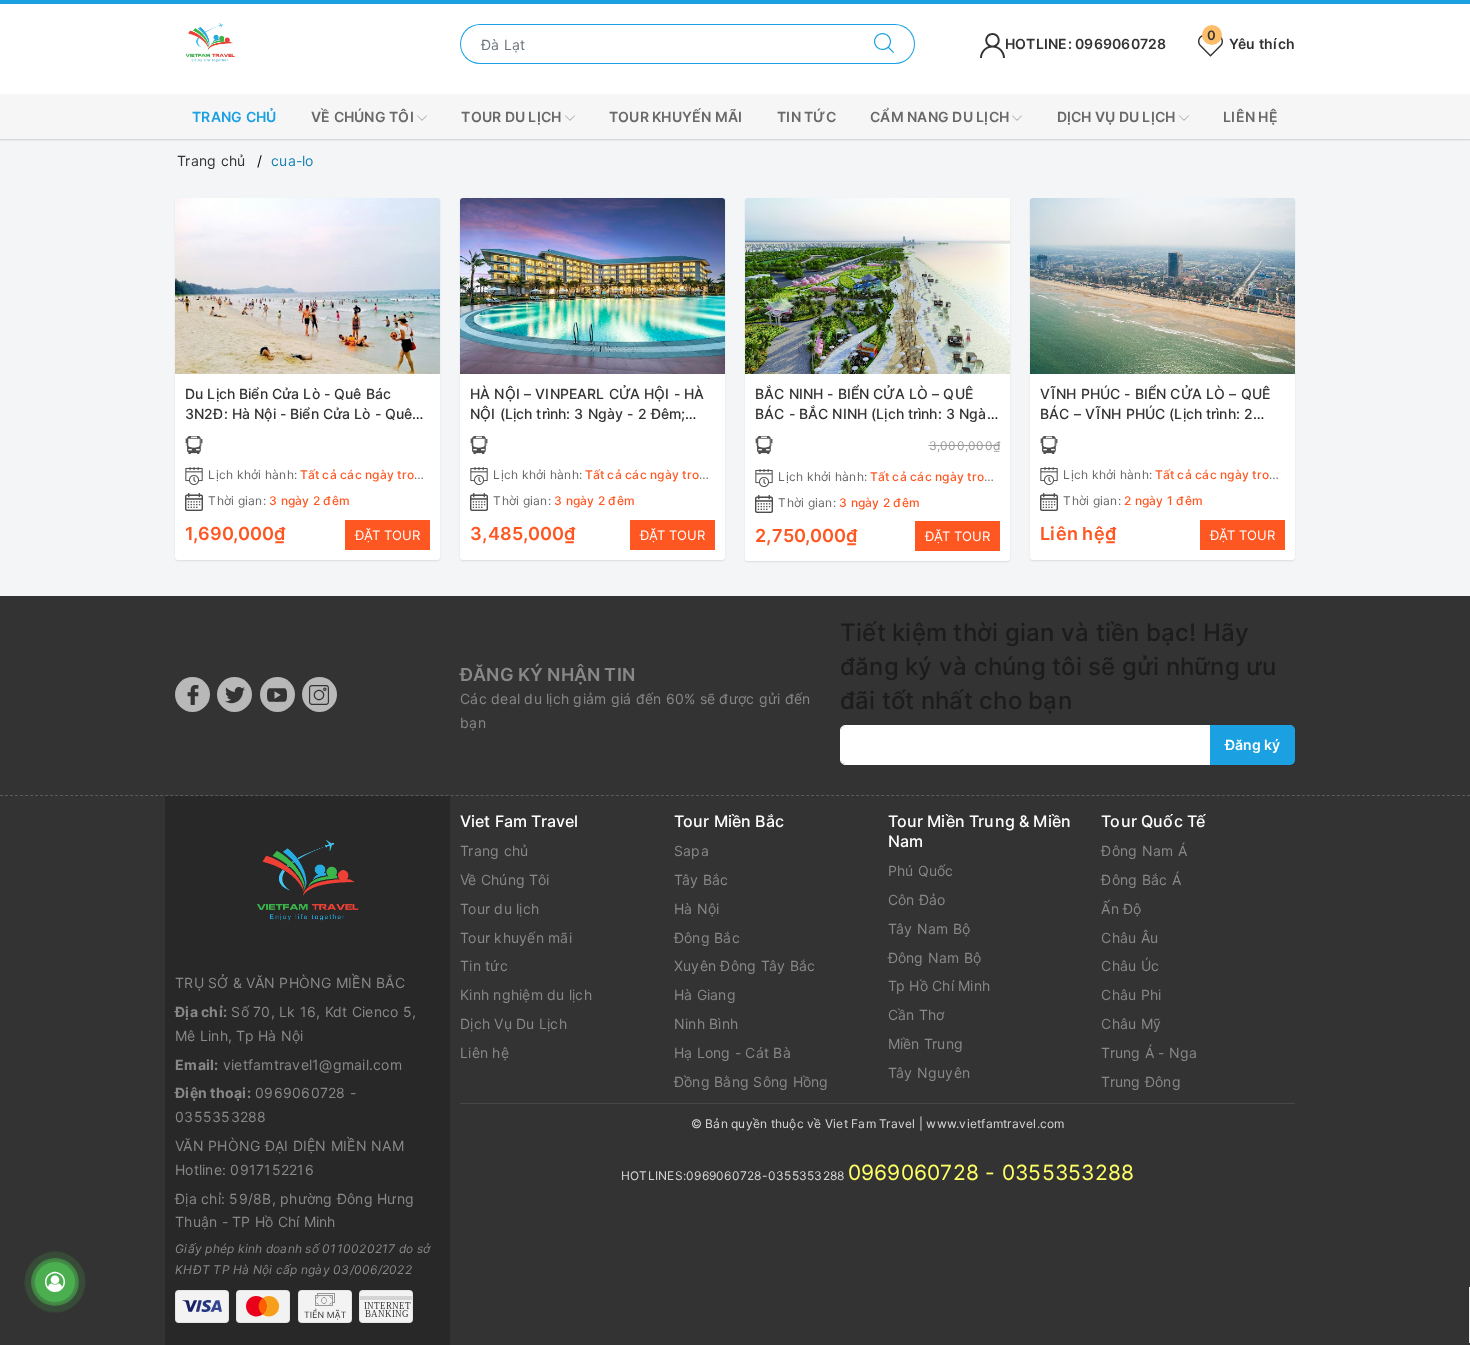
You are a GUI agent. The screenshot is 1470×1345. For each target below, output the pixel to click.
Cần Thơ (916, 1014)
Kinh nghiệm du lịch (526, 994)
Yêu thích (1251, 43)
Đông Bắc (707, 937)
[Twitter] (234, 694)
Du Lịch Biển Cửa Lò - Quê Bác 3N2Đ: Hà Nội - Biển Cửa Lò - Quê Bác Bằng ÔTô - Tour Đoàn (298, 413)
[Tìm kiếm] (884, 44)
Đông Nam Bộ (935, 957)
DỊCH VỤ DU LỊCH (1118, 116)
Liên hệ (1250, 116)
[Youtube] (277, 694)
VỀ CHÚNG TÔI (364, 116)
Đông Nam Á (1144, 850)
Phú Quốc (921, 870)
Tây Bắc (701, 879)
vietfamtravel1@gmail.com (312, 1064)
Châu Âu (1129, 937)
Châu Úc (1130, 965)
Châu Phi (1131, 994)
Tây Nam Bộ (929, 928)
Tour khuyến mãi (676, 116)
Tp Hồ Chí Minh (939, 985)
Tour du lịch (512, 116)
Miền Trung (926, 1043)
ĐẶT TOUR (387, 535)
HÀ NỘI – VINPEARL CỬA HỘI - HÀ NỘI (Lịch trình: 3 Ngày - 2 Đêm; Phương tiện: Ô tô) (587, 413)
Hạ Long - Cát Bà (732, 1052)
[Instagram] (319, 694)
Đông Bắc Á (1141, 879)
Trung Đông (1141, 1081)
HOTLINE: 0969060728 (1086, 43)
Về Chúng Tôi (504, 879)
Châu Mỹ (1131, 1023)
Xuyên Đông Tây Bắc (745, 965)
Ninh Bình (706, 1023)
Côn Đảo (917, 899)
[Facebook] (192, 694)
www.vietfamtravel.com (995, 1123)
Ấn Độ (1121, 908)
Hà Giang (705, 994)
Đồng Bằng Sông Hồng (751, 1081)
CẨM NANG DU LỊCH (941, 116)
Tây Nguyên (929, 1072)
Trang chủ (234, 116)
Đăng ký (1252, 744)
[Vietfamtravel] (307, 883)
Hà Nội (697, 908)
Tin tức (806, 116)
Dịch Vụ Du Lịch (513, 1023)
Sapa (691, 850)
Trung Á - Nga (1149, 1052)
